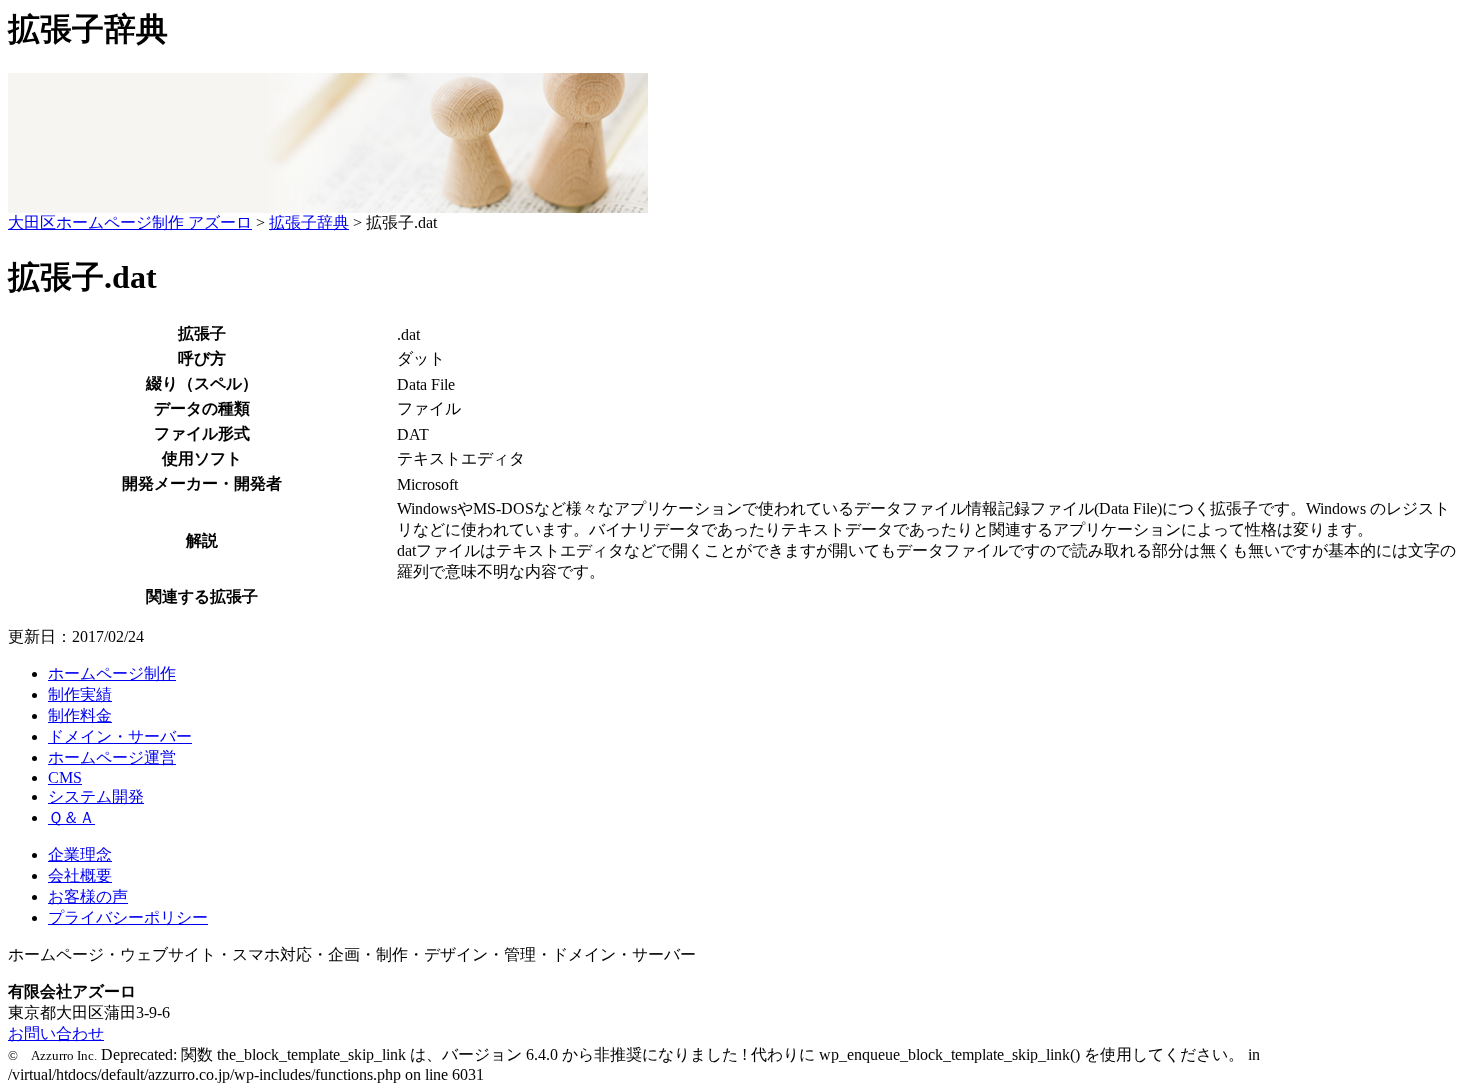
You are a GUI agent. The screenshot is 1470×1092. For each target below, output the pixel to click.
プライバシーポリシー (128, 917)
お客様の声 (88, 896)
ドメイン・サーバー (120, 736)
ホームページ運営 (112, 757)
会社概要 (80, 875)
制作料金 (80, 715)
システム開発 (96, 796)
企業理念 (80, 854)
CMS (65, 777)
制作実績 (80, 694)
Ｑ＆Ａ (71, 817)
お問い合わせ (56, 1033)
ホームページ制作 (112, 673)
